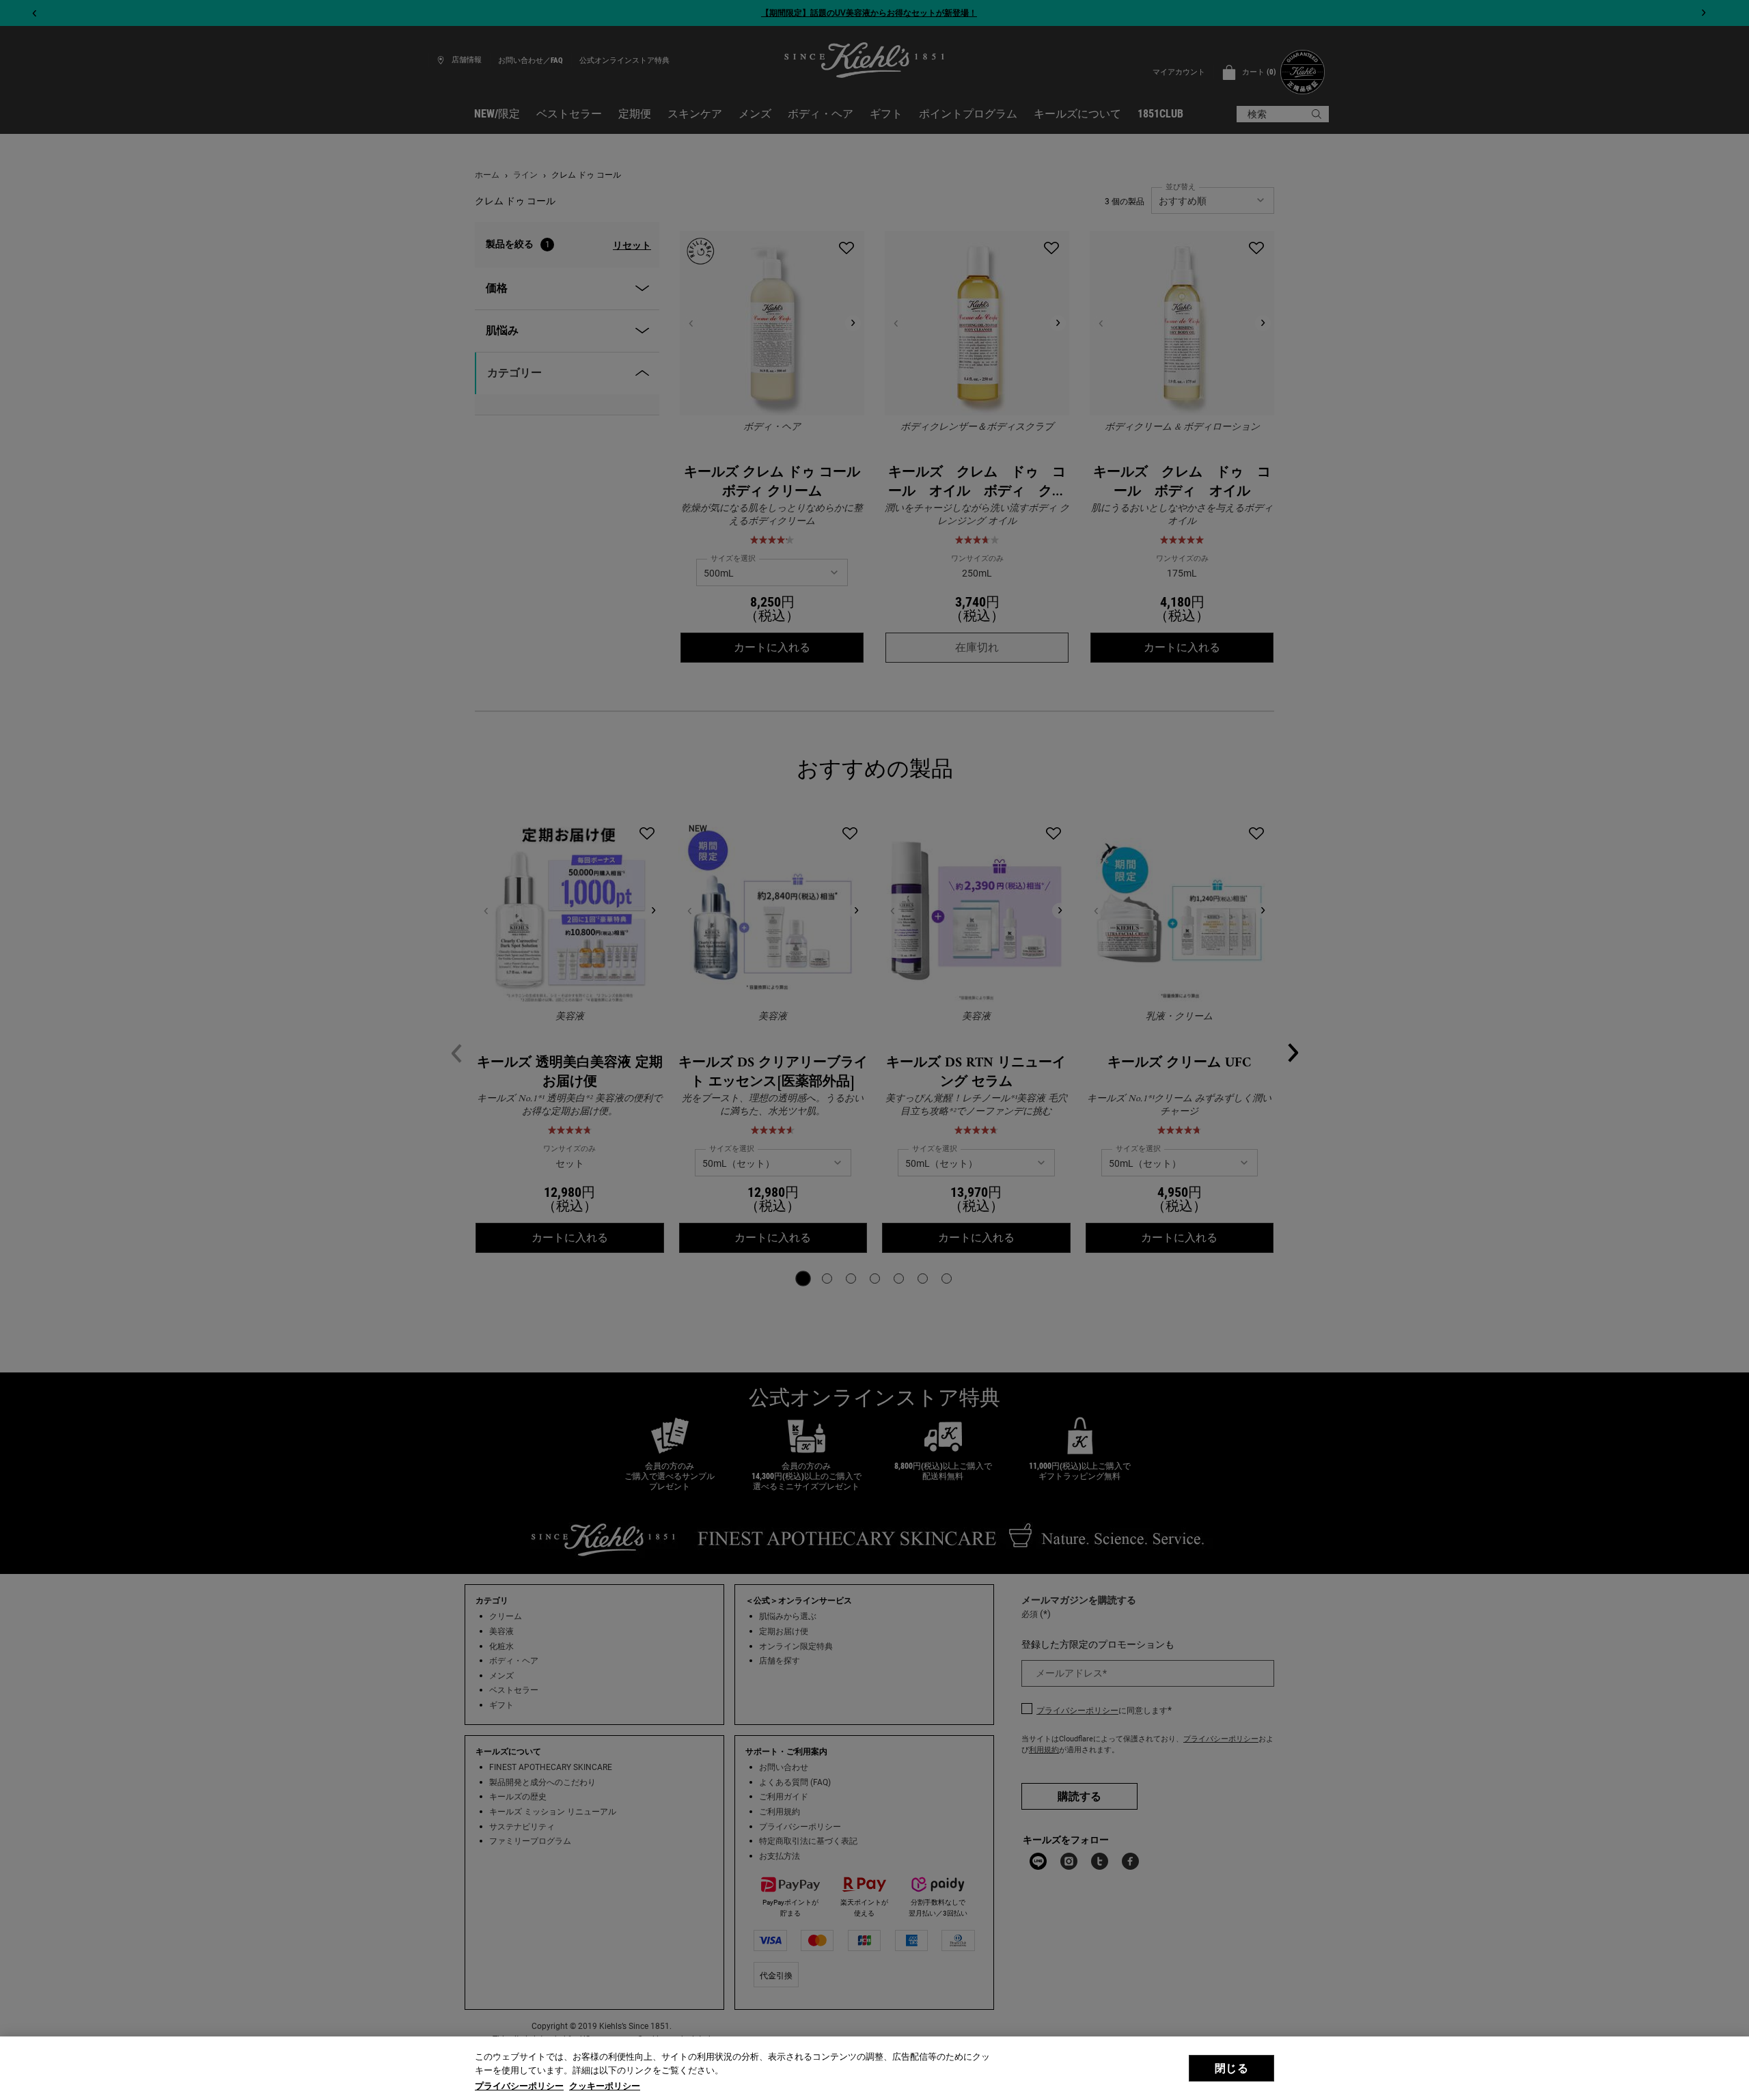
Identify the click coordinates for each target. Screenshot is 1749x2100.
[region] (874, 2068)
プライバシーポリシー (519, 2086)
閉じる (1231, 2068)
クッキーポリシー (605, 2086)
